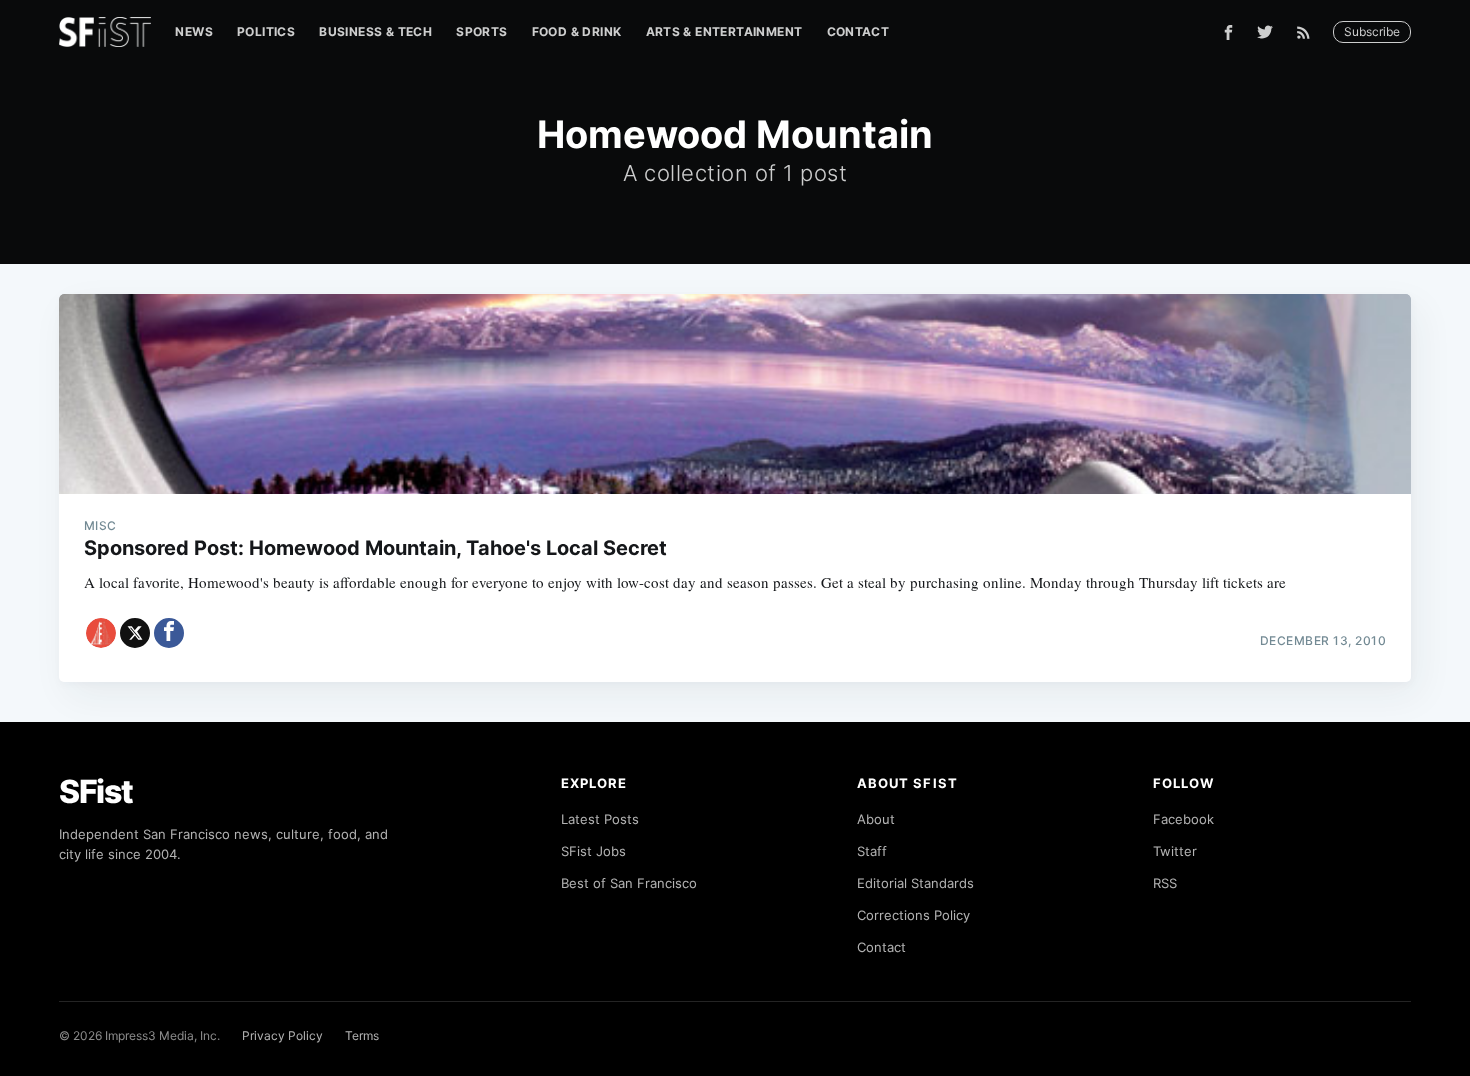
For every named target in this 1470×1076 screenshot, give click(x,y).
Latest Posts (600, 819)
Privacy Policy (282, 1035)
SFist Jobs (593, 851)
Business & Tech (375, 31)
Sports (481, 31)
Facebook (1183, 819)
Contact (858, 31)
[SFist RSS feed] (1308, 32)
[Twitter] (1265, 32)
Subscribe (1372, 31)
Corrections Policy (913, 915)
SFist (96, 791)
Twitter (1175, 851)
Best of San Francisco (629, 883)
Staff (872, 851)
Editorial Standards (915, 883)
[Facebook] (1228, 32)
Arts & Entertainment (724, 31)
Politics (266, 31)
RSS (1165, 883)
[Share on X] (135, 633)
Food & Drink (577, 31)
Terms (362, 1035)
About (876, 819)
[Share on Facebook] (169, 633)
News (194, 31)
